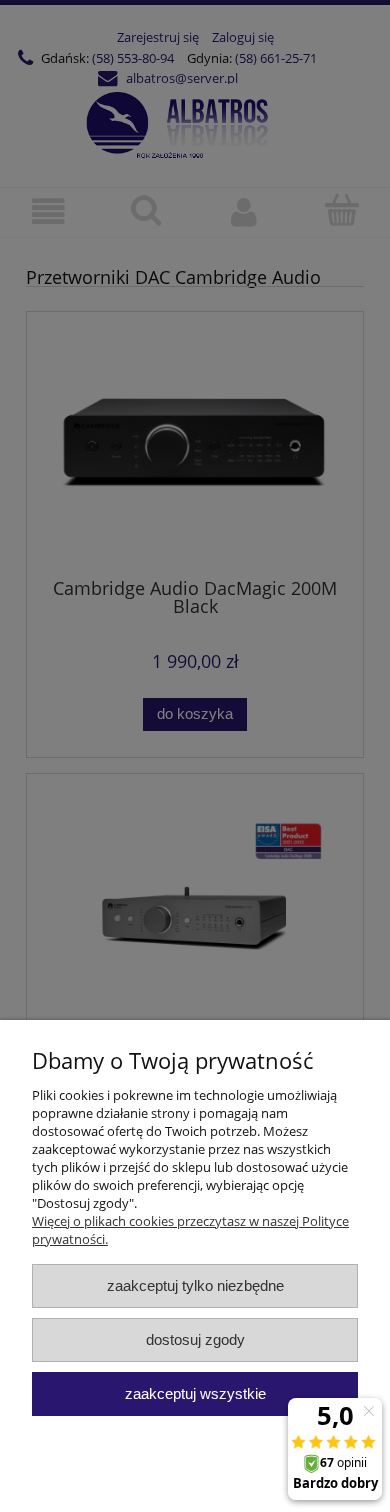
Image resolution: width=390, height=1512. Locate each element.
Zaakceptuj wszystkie (195, 1393)
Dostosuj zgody (195, 1339)
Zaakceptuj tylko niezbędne (195, 1285)
